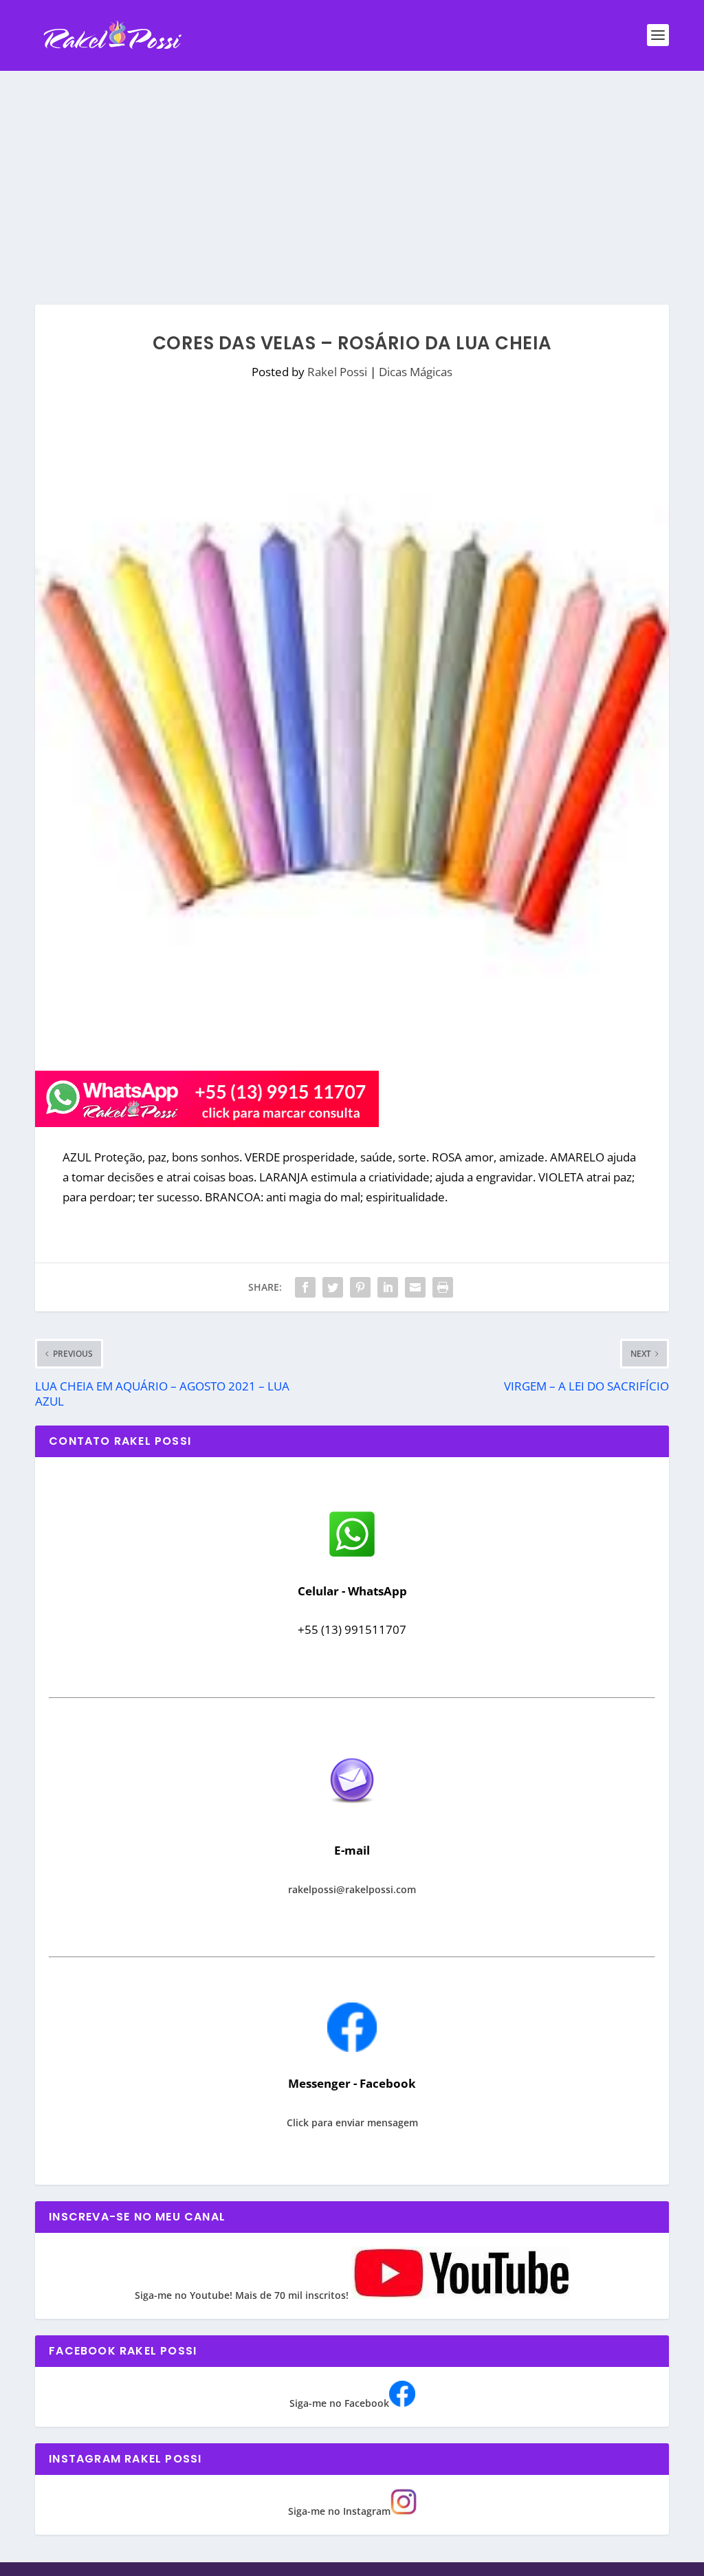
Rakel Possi (337, 372)
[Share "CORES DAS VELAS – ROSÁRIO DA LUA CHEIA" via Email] (415, 1287)
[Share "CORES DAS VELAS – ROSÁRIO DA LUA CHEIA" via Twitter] (333, 1287)
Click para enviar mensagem (352, 2122)
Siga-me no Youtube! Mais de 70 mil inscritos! (243, 2295)
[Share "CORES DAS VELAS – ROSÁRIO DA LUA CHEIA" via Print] (443, 1287)
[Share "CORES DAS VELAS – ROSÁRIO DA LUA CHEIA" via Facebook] (305, 1287)
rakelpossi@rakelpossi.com (352, 1889)
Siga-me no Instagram (339, 2511)
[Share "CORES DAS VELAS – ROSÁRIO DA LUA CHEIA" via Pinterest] (360, 1287)
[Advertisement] (352, 174)
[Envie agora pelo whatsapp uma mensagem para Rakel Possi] (352, 1555)
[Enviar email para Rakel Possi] (352, 1814)
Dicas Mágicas (416, 372)
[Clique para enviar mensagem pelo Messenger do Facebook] (352, 2048)
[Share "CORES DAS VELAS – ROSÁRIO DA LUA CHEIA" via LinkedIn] (388, 1287)
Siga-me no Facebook (339, 2403)
